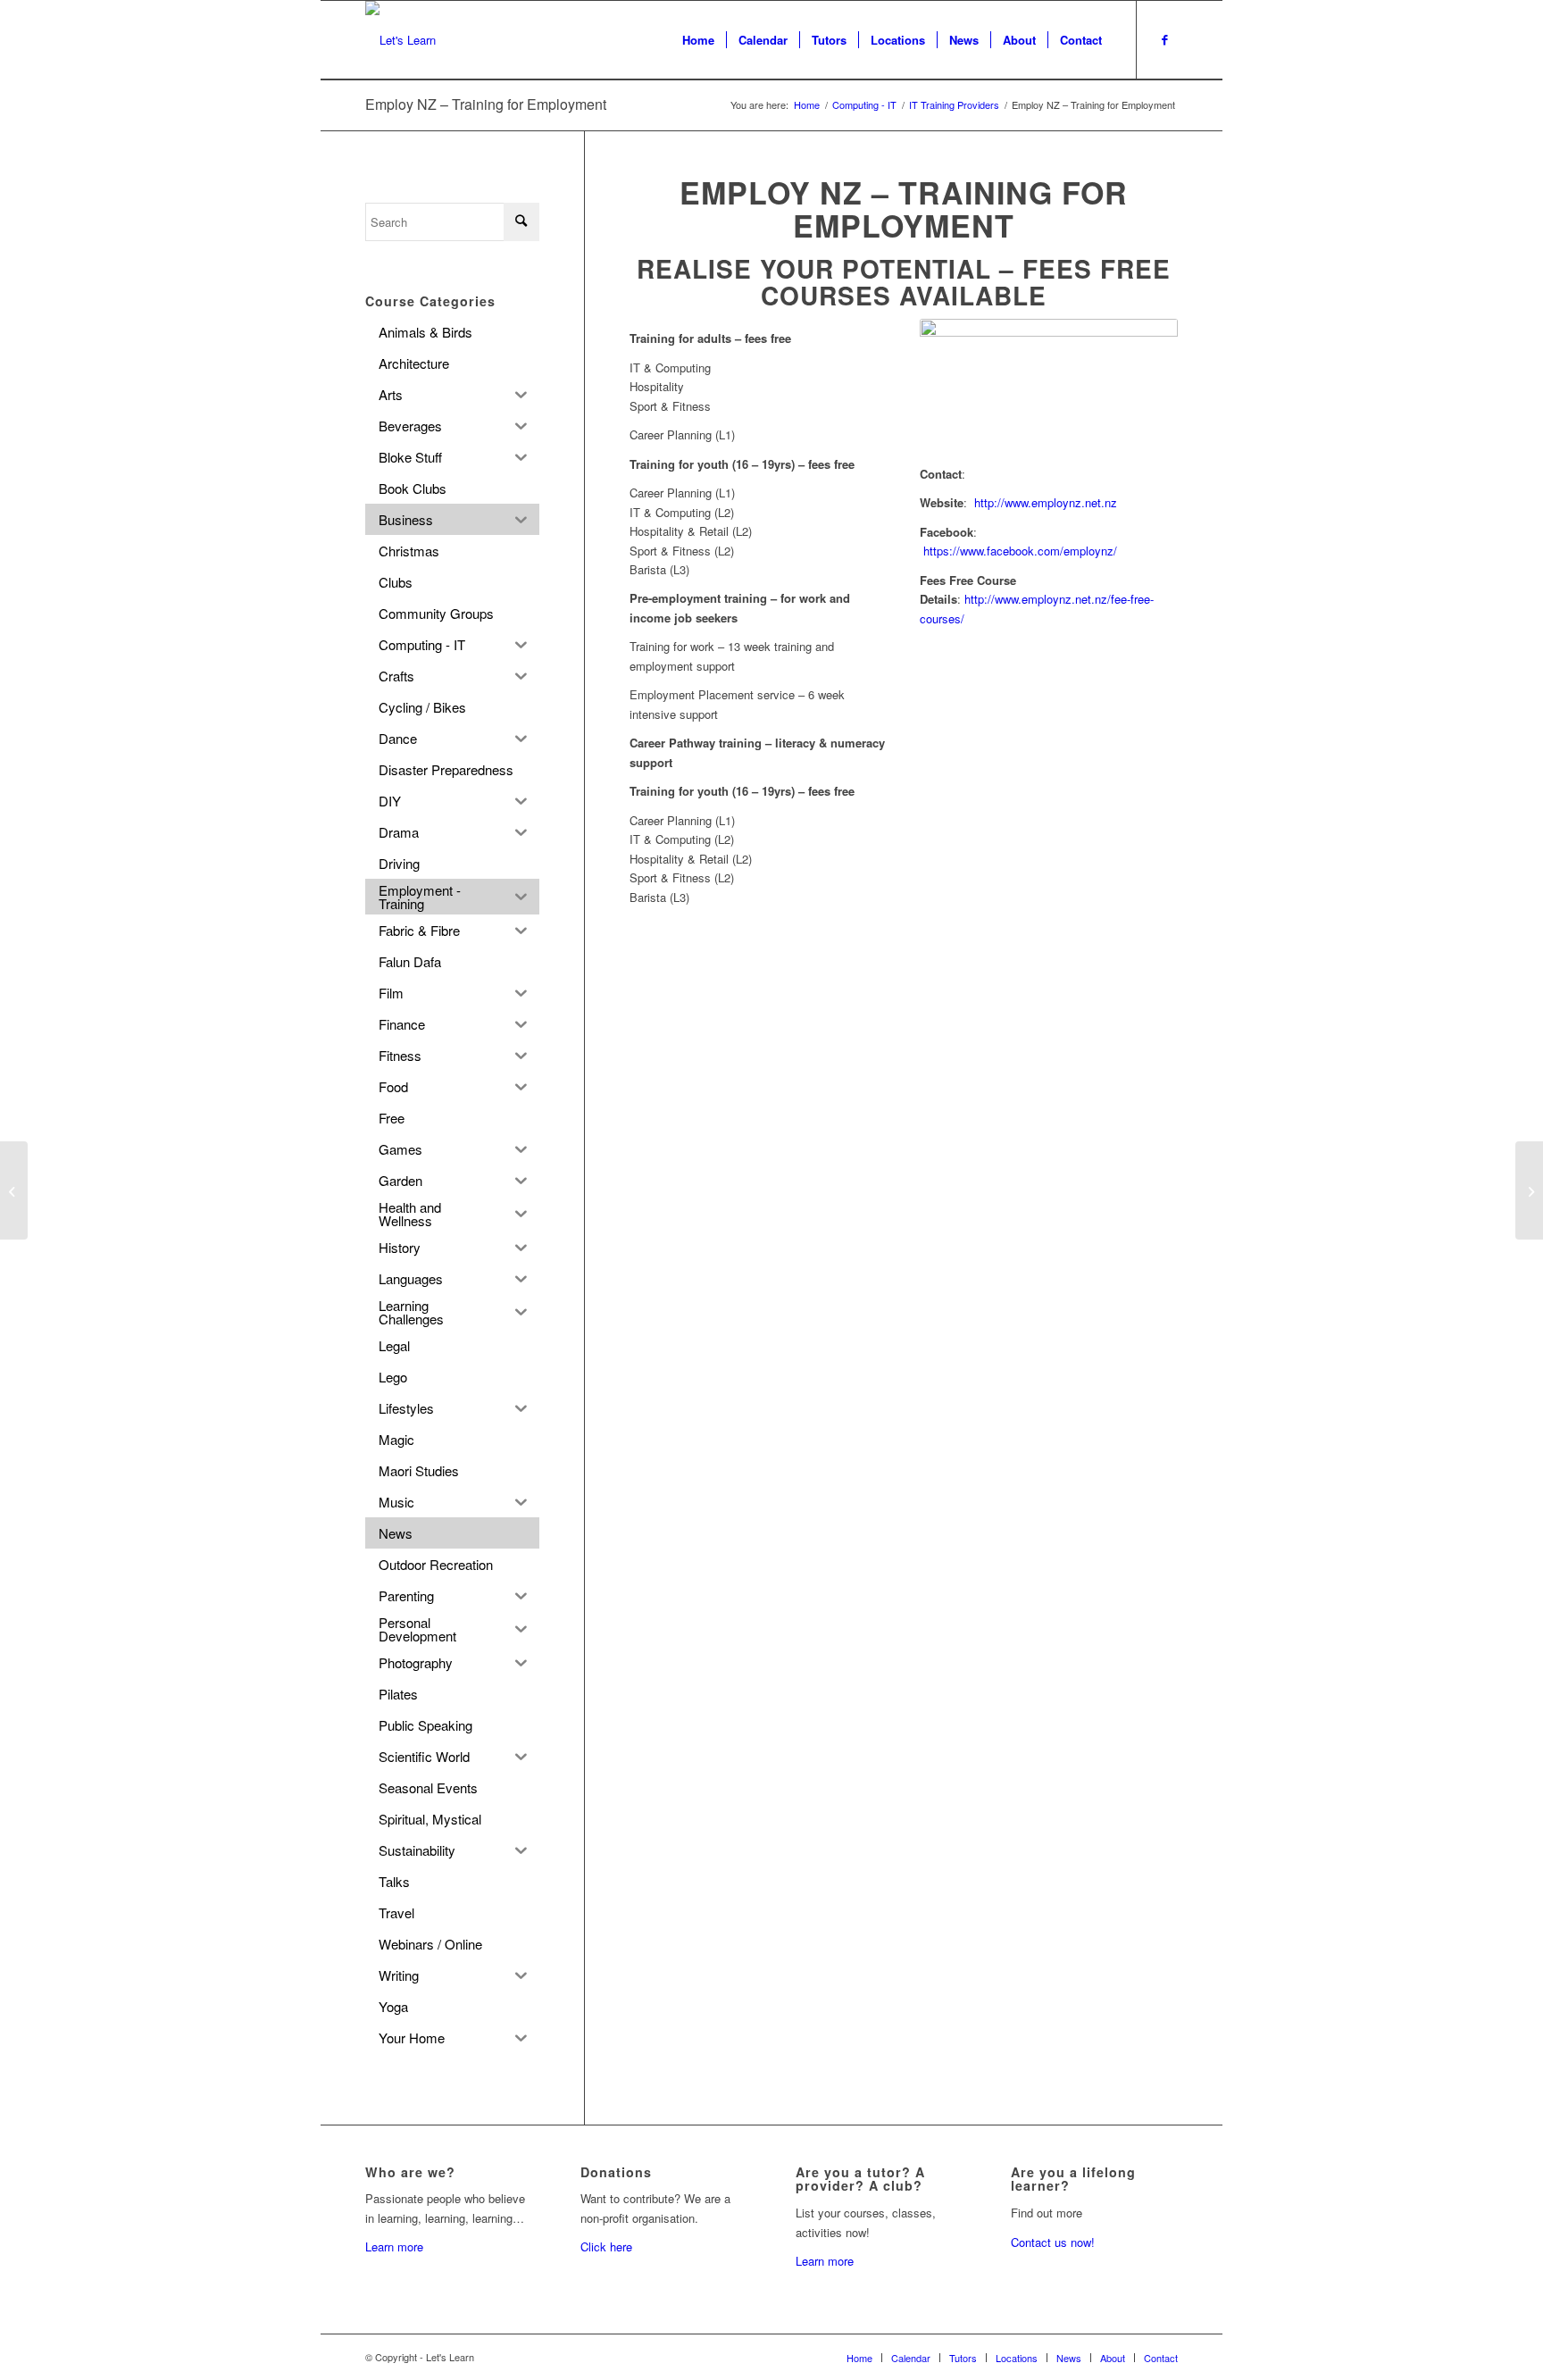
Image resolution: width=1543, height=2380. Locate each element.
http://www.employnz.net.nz (1046, 502)
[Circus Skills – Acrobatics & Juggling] (14, 1190)
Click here (606, 2246)
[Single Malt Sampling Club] (1529, 1190)
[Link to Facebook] (1164, 39)
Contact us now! (1053, 2242)
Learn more (394, 2246)
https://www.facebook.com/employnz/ (1020, 551)
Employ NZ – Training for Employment (486, 104)
